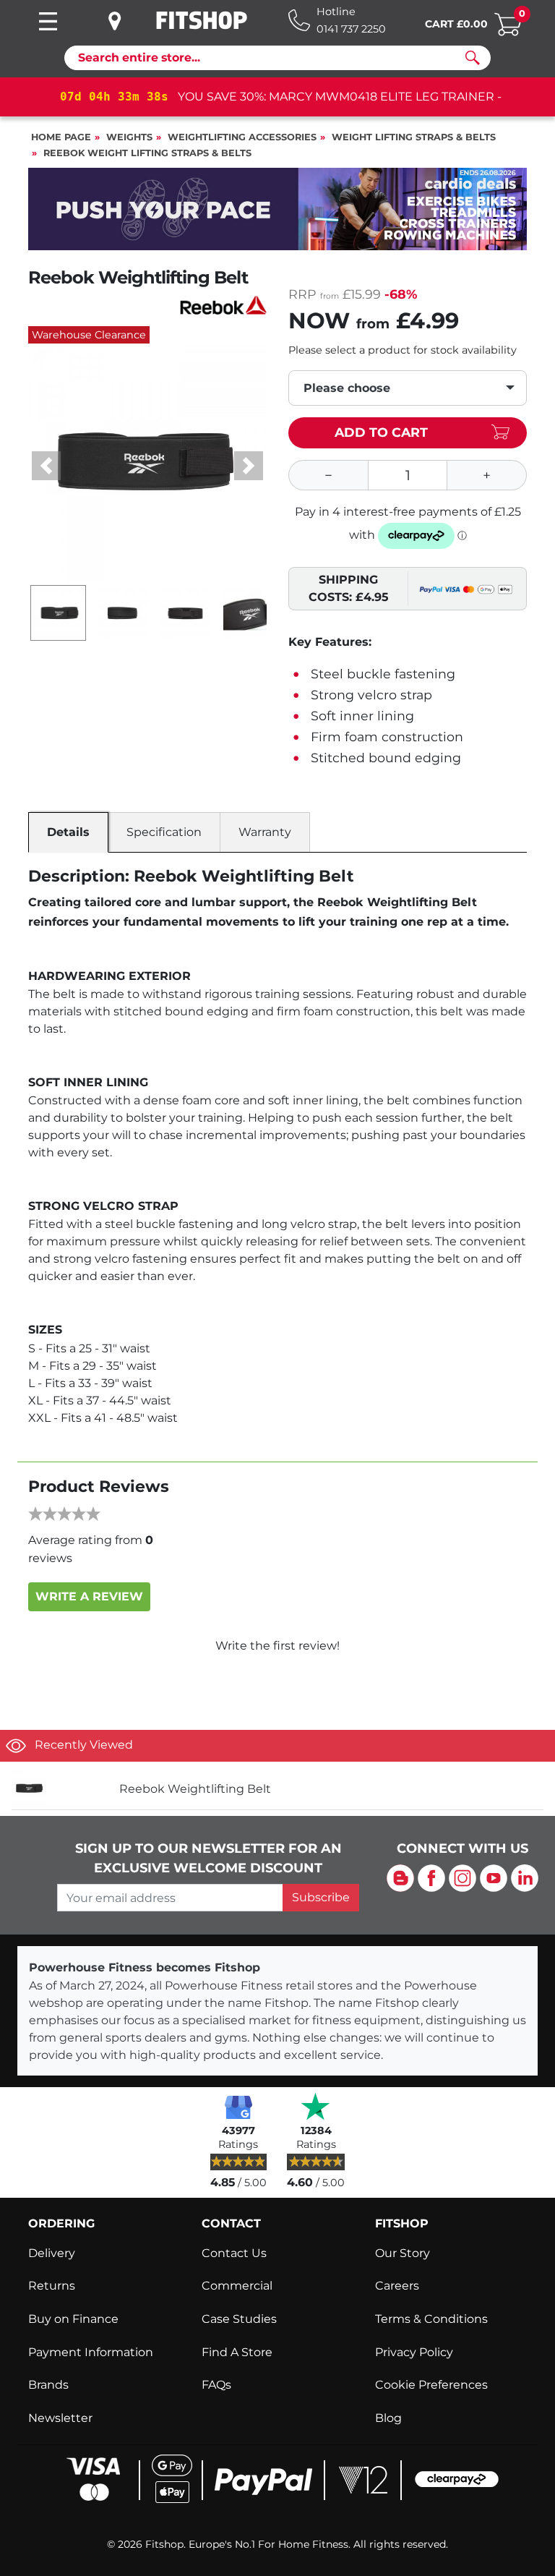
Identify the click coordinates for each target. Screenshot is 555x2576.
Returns (52, 2286)
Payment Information (91, 2352)
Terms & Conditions (431, 2319)
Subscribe (321, 1897)
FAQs (216, 2385)
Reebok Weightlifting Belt (195, 1789)
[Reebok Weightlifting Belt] (60, 1789)
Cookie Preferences (431, 2385)
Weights (129, 137)
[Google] (238, 2106)
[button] (46, 466)
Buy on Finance (73, 2319)
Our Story (403, 2253)
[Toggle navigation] (48, 21)
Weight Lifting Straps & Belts (414, 137)
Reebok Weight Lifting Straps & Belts (147, 153)
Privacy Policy (414, 2352)
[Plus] (487, 475)
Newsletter (60, 2418)
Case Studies (239, 2319)
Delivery (52, 2253)
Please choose (347, 388)
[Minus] (328, 475)
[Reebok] (223, 304)
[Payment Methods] (278, 2478)
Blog (388, 2418)
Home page (61, 137)
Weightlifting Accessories (242, 137)
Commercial (237, 2286)
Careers (397, 2286)
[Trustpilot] (316, 2106)
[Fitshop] (202, 20)
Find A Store (237, 2352)
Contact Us (234, 2253)
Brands (48, 2385)
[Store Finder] (126, 21)
